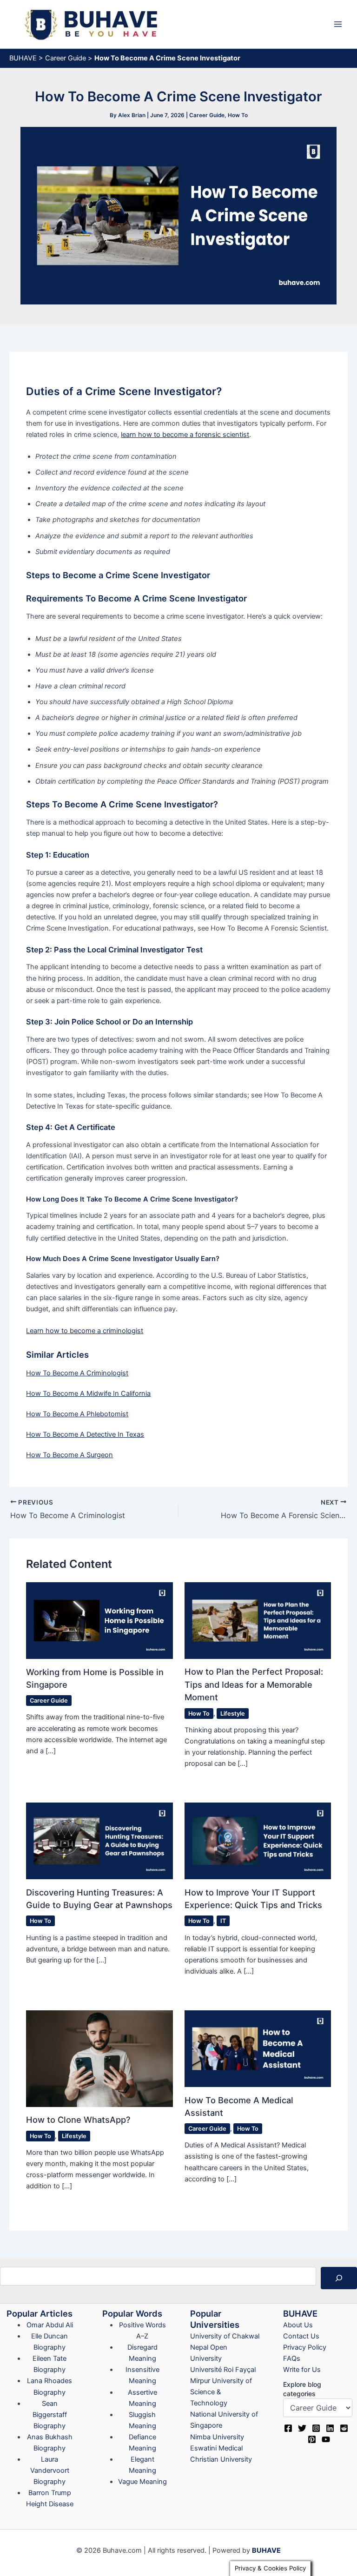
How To (238, 115)
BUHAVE (23, 58)
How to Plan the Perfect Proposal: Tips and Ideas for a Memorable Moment (254, 1684)
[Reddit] (344, 2428)
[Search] (339, 2278)
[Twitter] (302, 2428)
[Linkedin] (330, 2428)
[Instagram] (316, 2428)
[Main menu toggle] (338, 24)
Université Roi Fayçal (223, 2370)
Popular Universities (215, 2319)
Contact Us (301, 2336)
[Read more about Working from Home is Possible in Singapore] (99, 1620)
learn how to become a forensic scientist (185, 435)
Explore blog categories (302, 2389)
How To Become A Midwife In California (88, 1394)
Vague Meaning (142, 2482)
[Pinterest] (312, 2439)
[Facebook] (288, 2428)
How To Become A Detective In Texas (85, 1434)
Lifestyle (233, 1714)
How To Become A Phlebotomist (77, 1414)
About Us (298, 2325)
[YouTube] (326, 2439)
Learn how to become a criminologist (85, 1331)
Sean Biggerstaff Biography (50, 2415)
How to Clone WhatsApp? (78, 2120)
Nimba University (217, 2437)
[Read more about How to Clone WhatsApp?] (99, 2058)
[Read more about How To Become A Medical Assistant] (258, 2048)
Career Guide (66, 58)
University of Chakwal (225, 2336)
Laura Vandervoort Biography (50, 2470)
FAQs (292, 2358)
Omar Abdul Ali (50, 2325)
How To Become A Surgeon (69, 1455)
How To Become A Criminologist (77, 1373)
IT (223, 1921)
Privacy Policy (305, 2347)
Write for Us (302, 2370)
